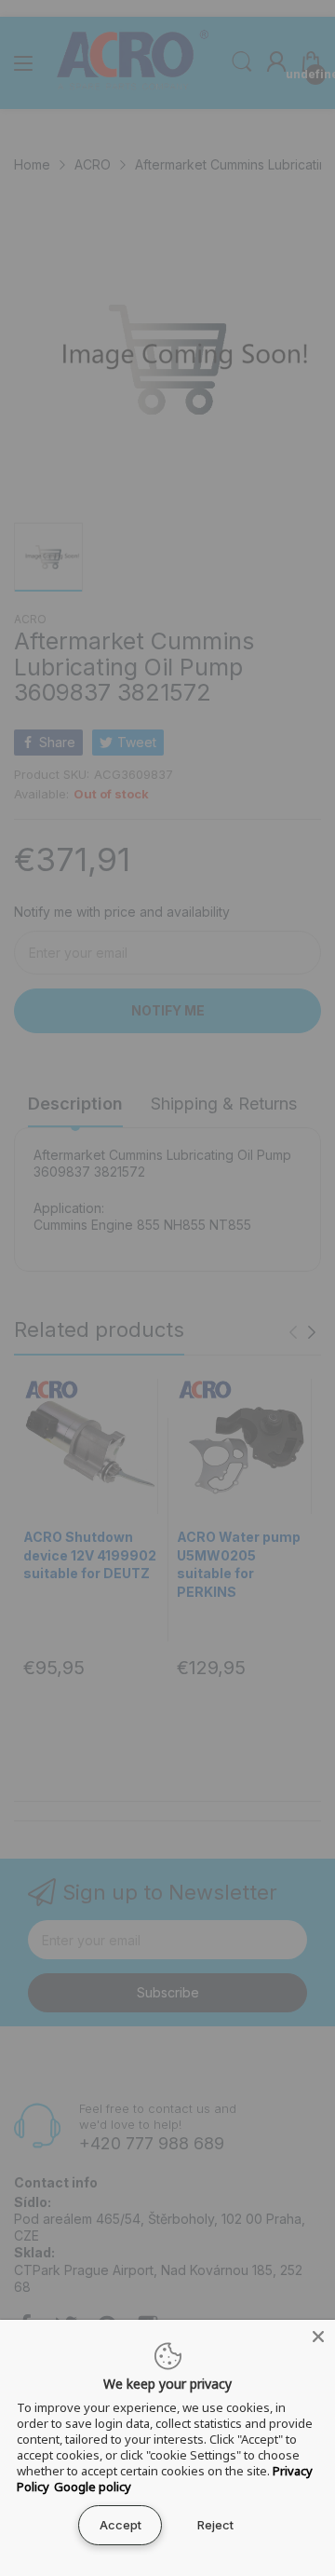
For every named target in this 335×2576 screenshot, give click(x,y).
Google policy (93, 2487)
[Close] (318, 2337)
